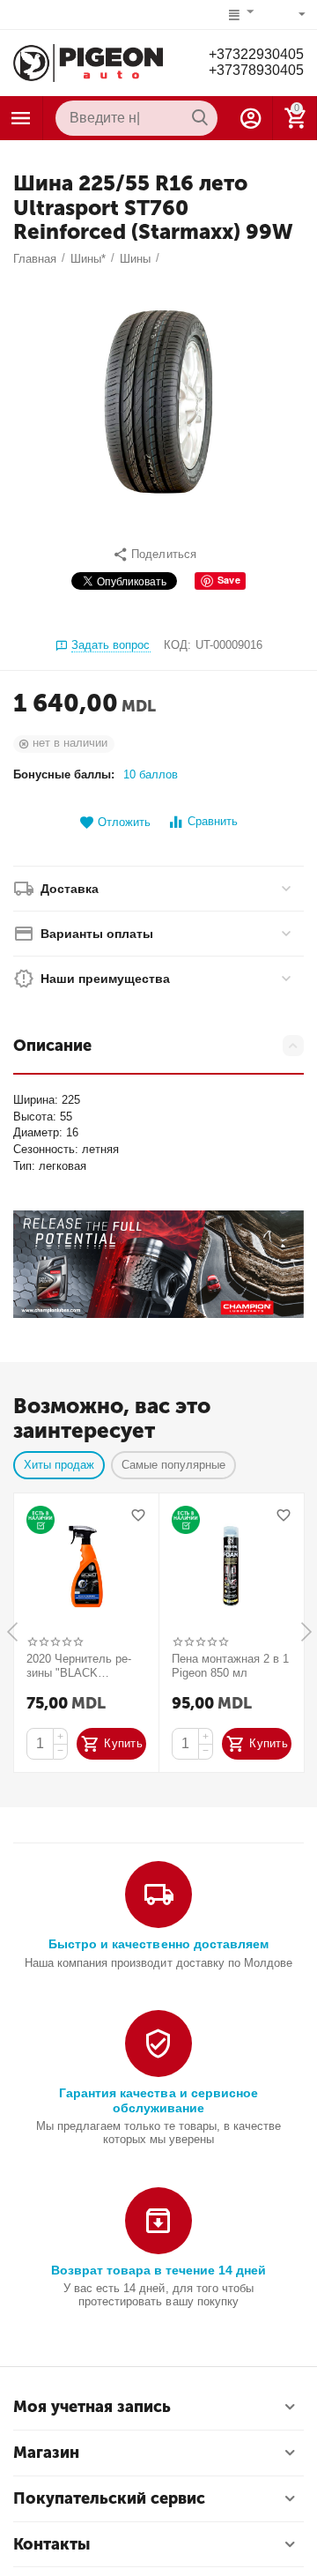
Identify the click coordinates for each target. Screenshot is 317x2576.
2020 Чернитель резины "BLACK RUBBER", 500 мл (79, 1666)
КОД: (177, 645)
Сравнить (213, 821)
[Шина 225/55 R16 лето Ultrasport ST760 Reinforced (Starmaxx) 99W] (158, 402)
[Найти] (200, 118)
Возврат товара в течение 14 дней (158, 2270)
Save (229, 580)
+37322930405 (256, 54)
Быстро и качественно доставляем (158, 1944)
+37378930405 (256, 70)
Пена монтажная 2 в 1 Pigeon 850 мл (230, 1666)
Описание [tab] (52, 1046)
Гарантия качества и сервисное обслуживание (158, 2100)
